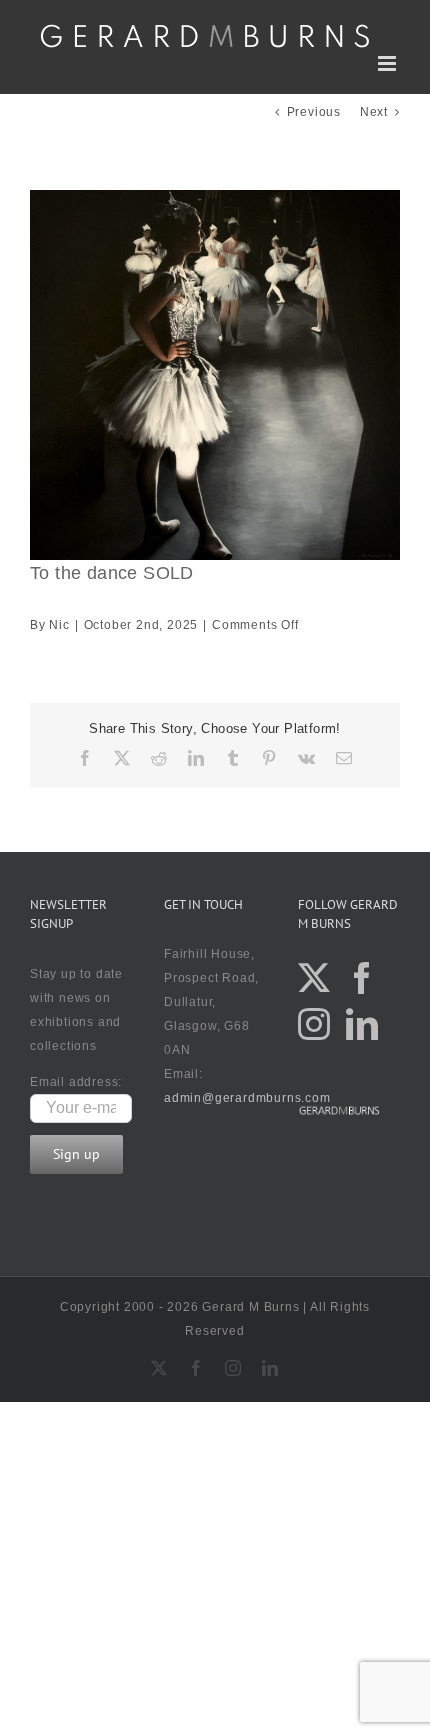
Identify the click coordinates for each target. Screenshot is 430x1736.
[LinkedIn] (362, 1024)
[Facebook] (362, 978)
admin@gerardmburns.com (247, 1098)
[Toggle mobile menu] (389, 63)
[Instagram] (314, 1024)
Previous (314, 112)
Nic (59, 625)
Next (374, 112)
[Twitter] (314, 978)
